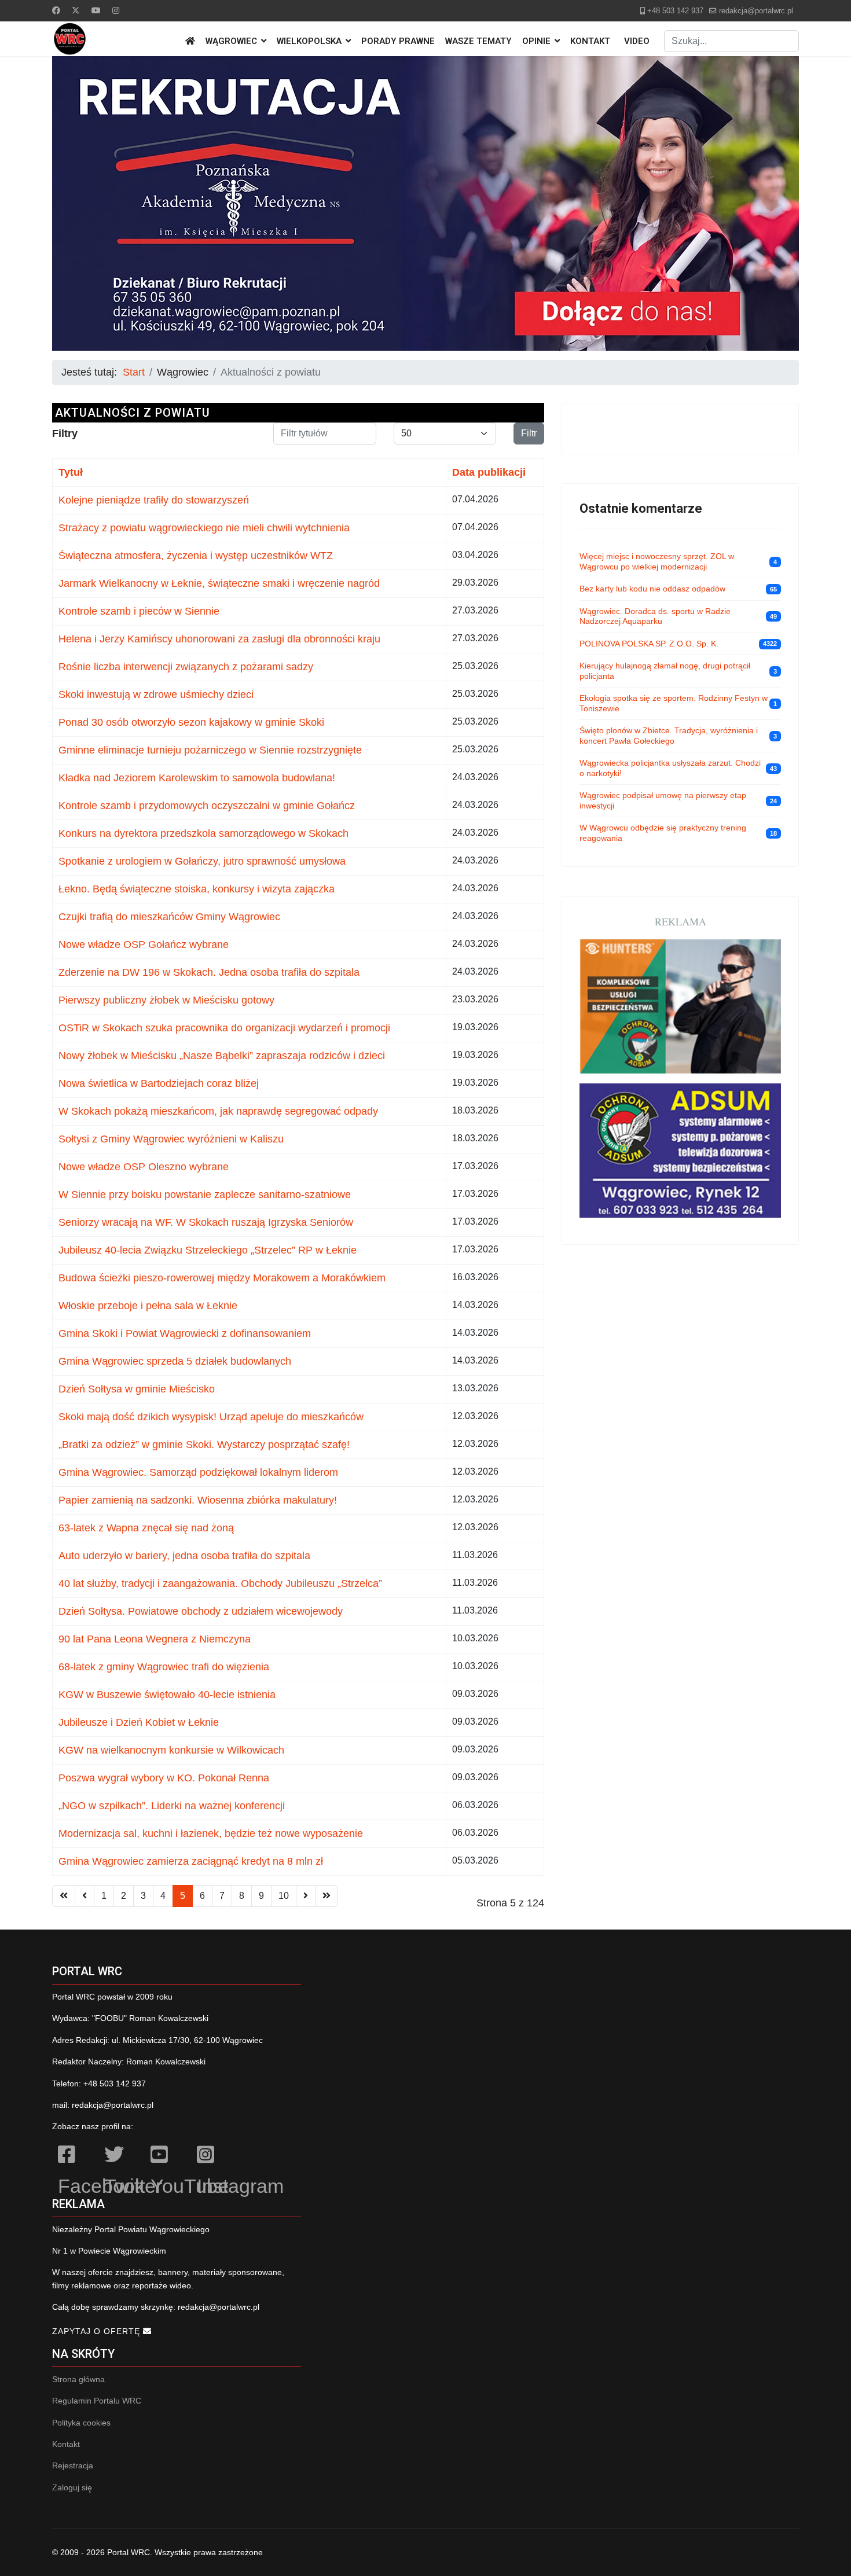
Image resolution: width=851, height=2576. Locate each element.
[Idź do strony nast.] (306, 1896)
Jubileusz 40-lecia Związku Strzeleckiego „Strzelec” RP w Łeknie (208, 1250)
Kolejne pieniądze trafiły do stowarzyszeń (154, 500)
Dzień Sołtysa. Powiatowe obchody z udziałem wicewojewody (201, 1611)
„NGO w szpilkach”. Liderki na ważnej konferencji (172, 1806)
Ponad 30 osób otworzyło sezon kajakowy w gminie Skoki (191, 722)
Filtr (529, 433)
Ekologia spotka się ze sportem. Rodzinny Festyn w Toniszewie (674, 703)
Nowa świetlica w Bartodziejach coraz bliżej (159, 1083)
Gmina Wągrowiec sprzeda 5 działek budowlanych (175, 1361)
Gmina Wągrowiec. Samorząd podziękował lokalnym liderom (198, 1472)
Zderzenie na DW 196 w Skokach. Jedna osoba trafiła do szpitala (209, 972)
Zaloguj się (72, 2487)
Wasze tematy (478, 41)
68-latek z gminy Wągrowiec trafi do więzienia (164, 1667)
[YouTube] (168, 2156)
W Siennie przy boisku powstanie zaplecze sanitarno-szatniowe (205, 1195)
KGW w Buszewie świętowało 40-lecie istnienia (167, 1695)
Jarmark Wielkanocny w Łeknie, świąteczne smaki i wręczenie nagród (219, 583)
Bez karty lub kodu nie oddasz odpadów (652, 589)
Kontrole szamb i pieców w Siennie (139, 611)
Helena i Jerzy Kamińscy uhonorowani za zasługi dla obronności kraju (219, 639)
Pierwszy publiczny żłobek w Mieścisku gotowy (166, 1000)
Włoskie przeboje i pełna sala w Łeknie (148, 1306)
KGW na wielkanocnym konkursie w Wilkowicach (171, 1750)
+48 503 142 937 (675, 11)
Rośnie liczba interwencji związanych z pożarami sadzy (186, 667)
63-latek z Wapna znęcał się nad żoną (146, 1528)
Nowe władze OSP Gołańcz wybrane (144, 945)
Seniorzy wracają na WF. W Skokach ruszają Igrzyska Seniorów (206, 1222)
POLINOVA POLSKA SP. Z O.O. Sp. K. (649, 644)
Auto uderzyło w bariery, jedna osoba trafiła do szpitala (184, 1556)
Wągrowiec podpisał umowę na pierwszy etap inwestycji (663, 800)
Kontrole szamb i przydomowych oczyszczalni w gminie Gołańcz (207, 806)
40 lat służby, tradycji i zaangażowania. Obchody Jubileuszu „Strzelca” (220, 1583)
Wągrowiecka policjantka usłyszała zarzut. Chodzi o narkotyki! (670, 768)
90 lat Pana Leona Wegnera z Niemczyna (155, 1639)
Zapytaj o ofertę (98, 2331)
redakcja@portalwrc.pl (756, 11)
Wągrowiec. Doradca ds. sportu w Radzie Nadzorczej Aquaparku (655, 616)
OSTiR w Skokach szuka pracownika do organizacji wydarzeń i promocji (224, 1028)
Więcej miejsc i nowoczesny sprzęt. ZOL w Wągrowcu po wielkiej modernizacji (657, 561)
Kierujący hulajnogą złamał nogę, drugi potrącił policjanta (665, 671)
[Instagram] (116, 10)
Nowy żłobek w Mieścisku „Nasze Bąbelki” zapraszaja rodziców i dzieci (222, 1056)
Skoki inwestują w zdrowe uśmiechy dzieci (156, 694)
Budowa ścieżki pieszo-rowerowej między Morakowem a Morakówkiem (222, 1278)
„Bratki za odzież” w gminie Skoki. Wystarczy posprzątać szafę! (204, 1445)
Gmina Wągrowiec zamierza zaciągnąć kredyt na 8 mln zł (191, 1861)
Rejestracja (73, 2465)
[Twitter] (76, 10)
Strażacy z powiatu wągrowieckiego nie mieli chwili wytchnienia (204, 528)
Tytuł (71, 472)
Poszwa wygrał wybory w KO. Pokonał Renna (164, 1778)
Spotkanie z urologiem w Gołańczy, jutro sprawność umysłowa (202, 861)
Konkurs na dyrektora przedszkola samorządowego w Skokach (203, 833)
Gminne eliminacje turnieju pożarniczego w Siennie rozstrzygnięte (210, 750)
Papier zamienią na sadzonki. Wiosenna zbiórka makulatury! (198, 1500)
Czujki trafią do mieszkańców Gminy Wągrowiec (169, 917)
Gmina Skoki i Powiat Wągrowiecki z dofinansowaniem (185, 1333)
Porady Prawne (398, 41)
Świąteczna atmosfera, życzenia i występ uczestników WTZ (196, 556)
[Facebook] (56, 10)
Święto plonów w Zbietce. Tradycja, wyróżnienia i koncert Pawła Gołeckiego (669, 736)
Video (637, 41)
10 (284, 1896)
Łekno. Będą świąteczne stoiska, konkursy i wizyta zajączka (197, 889)
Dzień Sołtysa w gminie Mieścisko (137, 1389)
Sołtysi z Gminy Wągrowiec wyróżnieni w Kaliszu (171, 1139)
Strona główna (78, 2379)
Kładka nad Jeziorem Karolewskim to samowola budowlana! (197, 778)
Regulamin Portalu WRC (97, 2401)
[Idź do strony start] (64, 1896)
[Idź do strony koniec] (327, 1896)
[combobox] (731, 41)
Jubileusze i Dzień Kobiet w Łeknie (139, 1722)
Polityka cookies (81, 2423)
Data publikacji (489, 472)
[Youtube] (96, 10)
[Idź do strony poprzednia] (85, 1896)
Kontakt (590, 41)
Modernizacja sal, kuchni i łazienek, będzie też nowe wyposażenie (211, 1833)
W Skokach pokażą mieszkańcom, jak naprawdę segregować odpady (218, 1111)
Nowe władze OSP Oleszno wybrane (144, 1167)
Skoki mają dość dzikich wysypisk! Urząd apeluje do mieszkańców (211, 1417)
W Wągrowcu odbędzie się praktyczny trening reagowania (663, 833)
